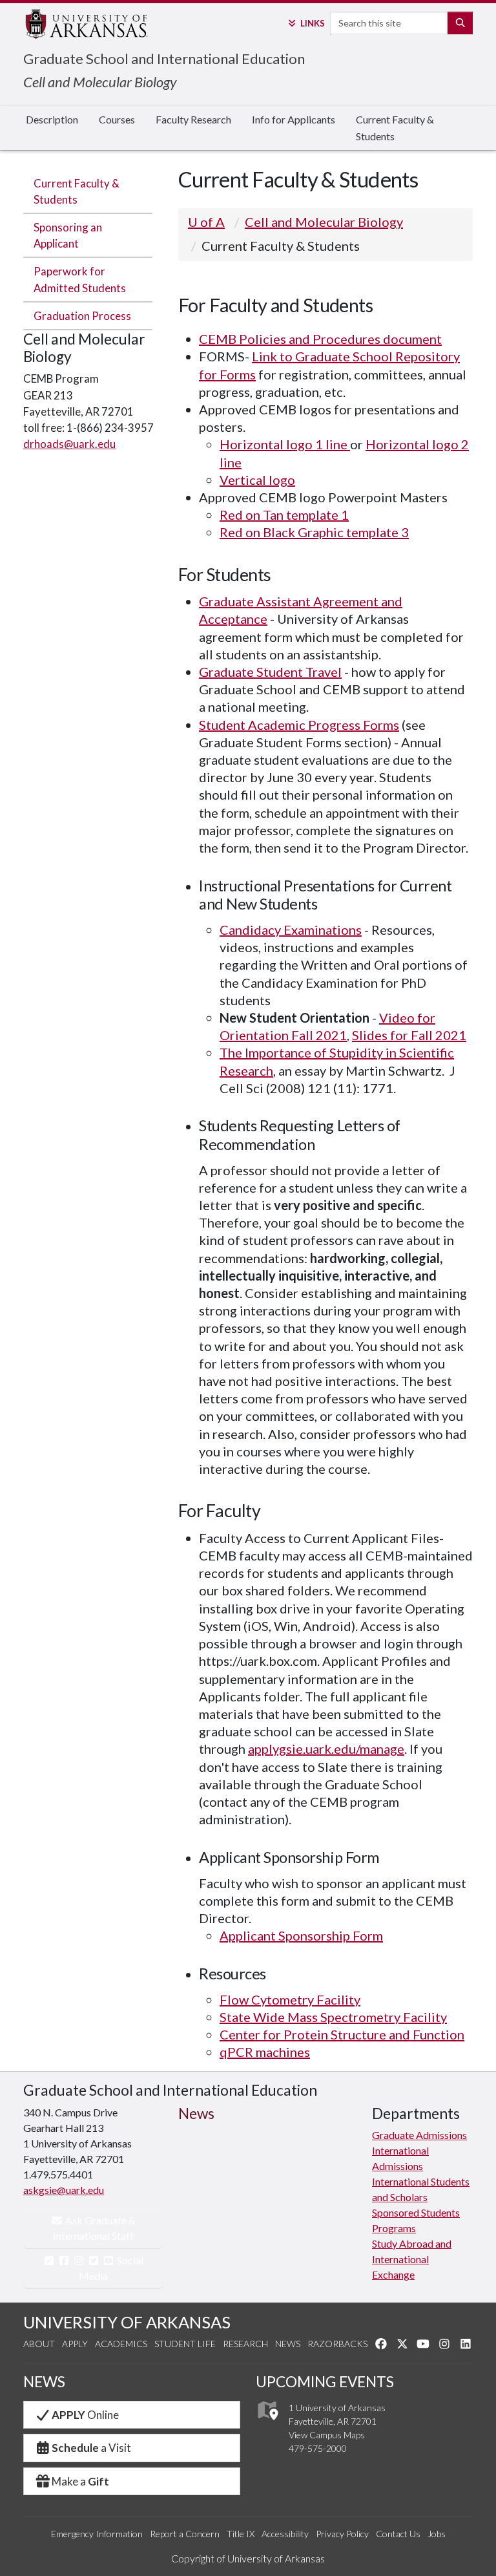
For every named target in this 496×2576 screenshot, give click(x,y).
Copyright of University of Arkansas (248, 2558)
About (39, 2344)
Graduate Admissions (419, 2135)
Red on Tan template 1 (284, 515)
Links (312, 23)
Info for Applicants (294, 119)
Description (52, 119)
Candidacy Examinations (291, 930)
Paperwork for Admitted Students (80, 279)
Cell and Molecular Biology (100, 82)
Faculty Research (193, 119)
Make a (80, 2481)
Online (85, 2415)
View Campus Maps (327, 2435)
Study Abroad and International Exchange (412, 2259)
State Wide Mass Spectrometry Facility (333, 2017)
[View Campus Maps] (267, 2423)
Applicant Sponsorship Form (301, 1935)
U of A (206, 222)
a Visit (91, 2448)
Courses (117, 119)
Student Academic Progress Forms (299, 725)
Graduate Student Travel (270, 672)
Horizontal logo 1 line (285, 444)
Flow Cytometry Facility (290, 1999)
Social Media (111, 2268)
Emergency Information (97, 2534)
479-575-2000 (318, 2448)
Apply (75, 2344)
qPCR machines (265, 2052)
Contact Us (398, 2534)
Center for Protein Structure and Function (342, 2034)
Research (245, 2344)
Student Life (185, 2344)
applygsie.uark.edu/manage (326, 1749)
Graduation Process (82, 316)
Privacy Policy (342, 2534)
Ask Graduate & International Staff (95, 2228)
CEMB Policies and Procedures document (320, 339)
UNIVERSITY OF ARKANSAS (127, 2322)
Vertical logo (257, 480)
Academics (121, 2344)
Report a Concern (185, 2534)
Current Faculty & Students (395, 128)
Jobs (437, 2534)
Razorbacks (337, 2344)
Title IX (241, 2534)
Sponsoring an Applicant (68, 235)
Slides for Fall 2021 (409, 1035)
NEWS (44, 2382)
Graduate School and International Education (164, 59)
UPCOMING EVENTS (325, 2382)
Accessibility (285, 2534)
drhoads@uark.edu (69, 444)
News (288, 2344)
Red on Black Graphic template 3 (314, 532)
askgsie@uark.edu (64, 2190)
